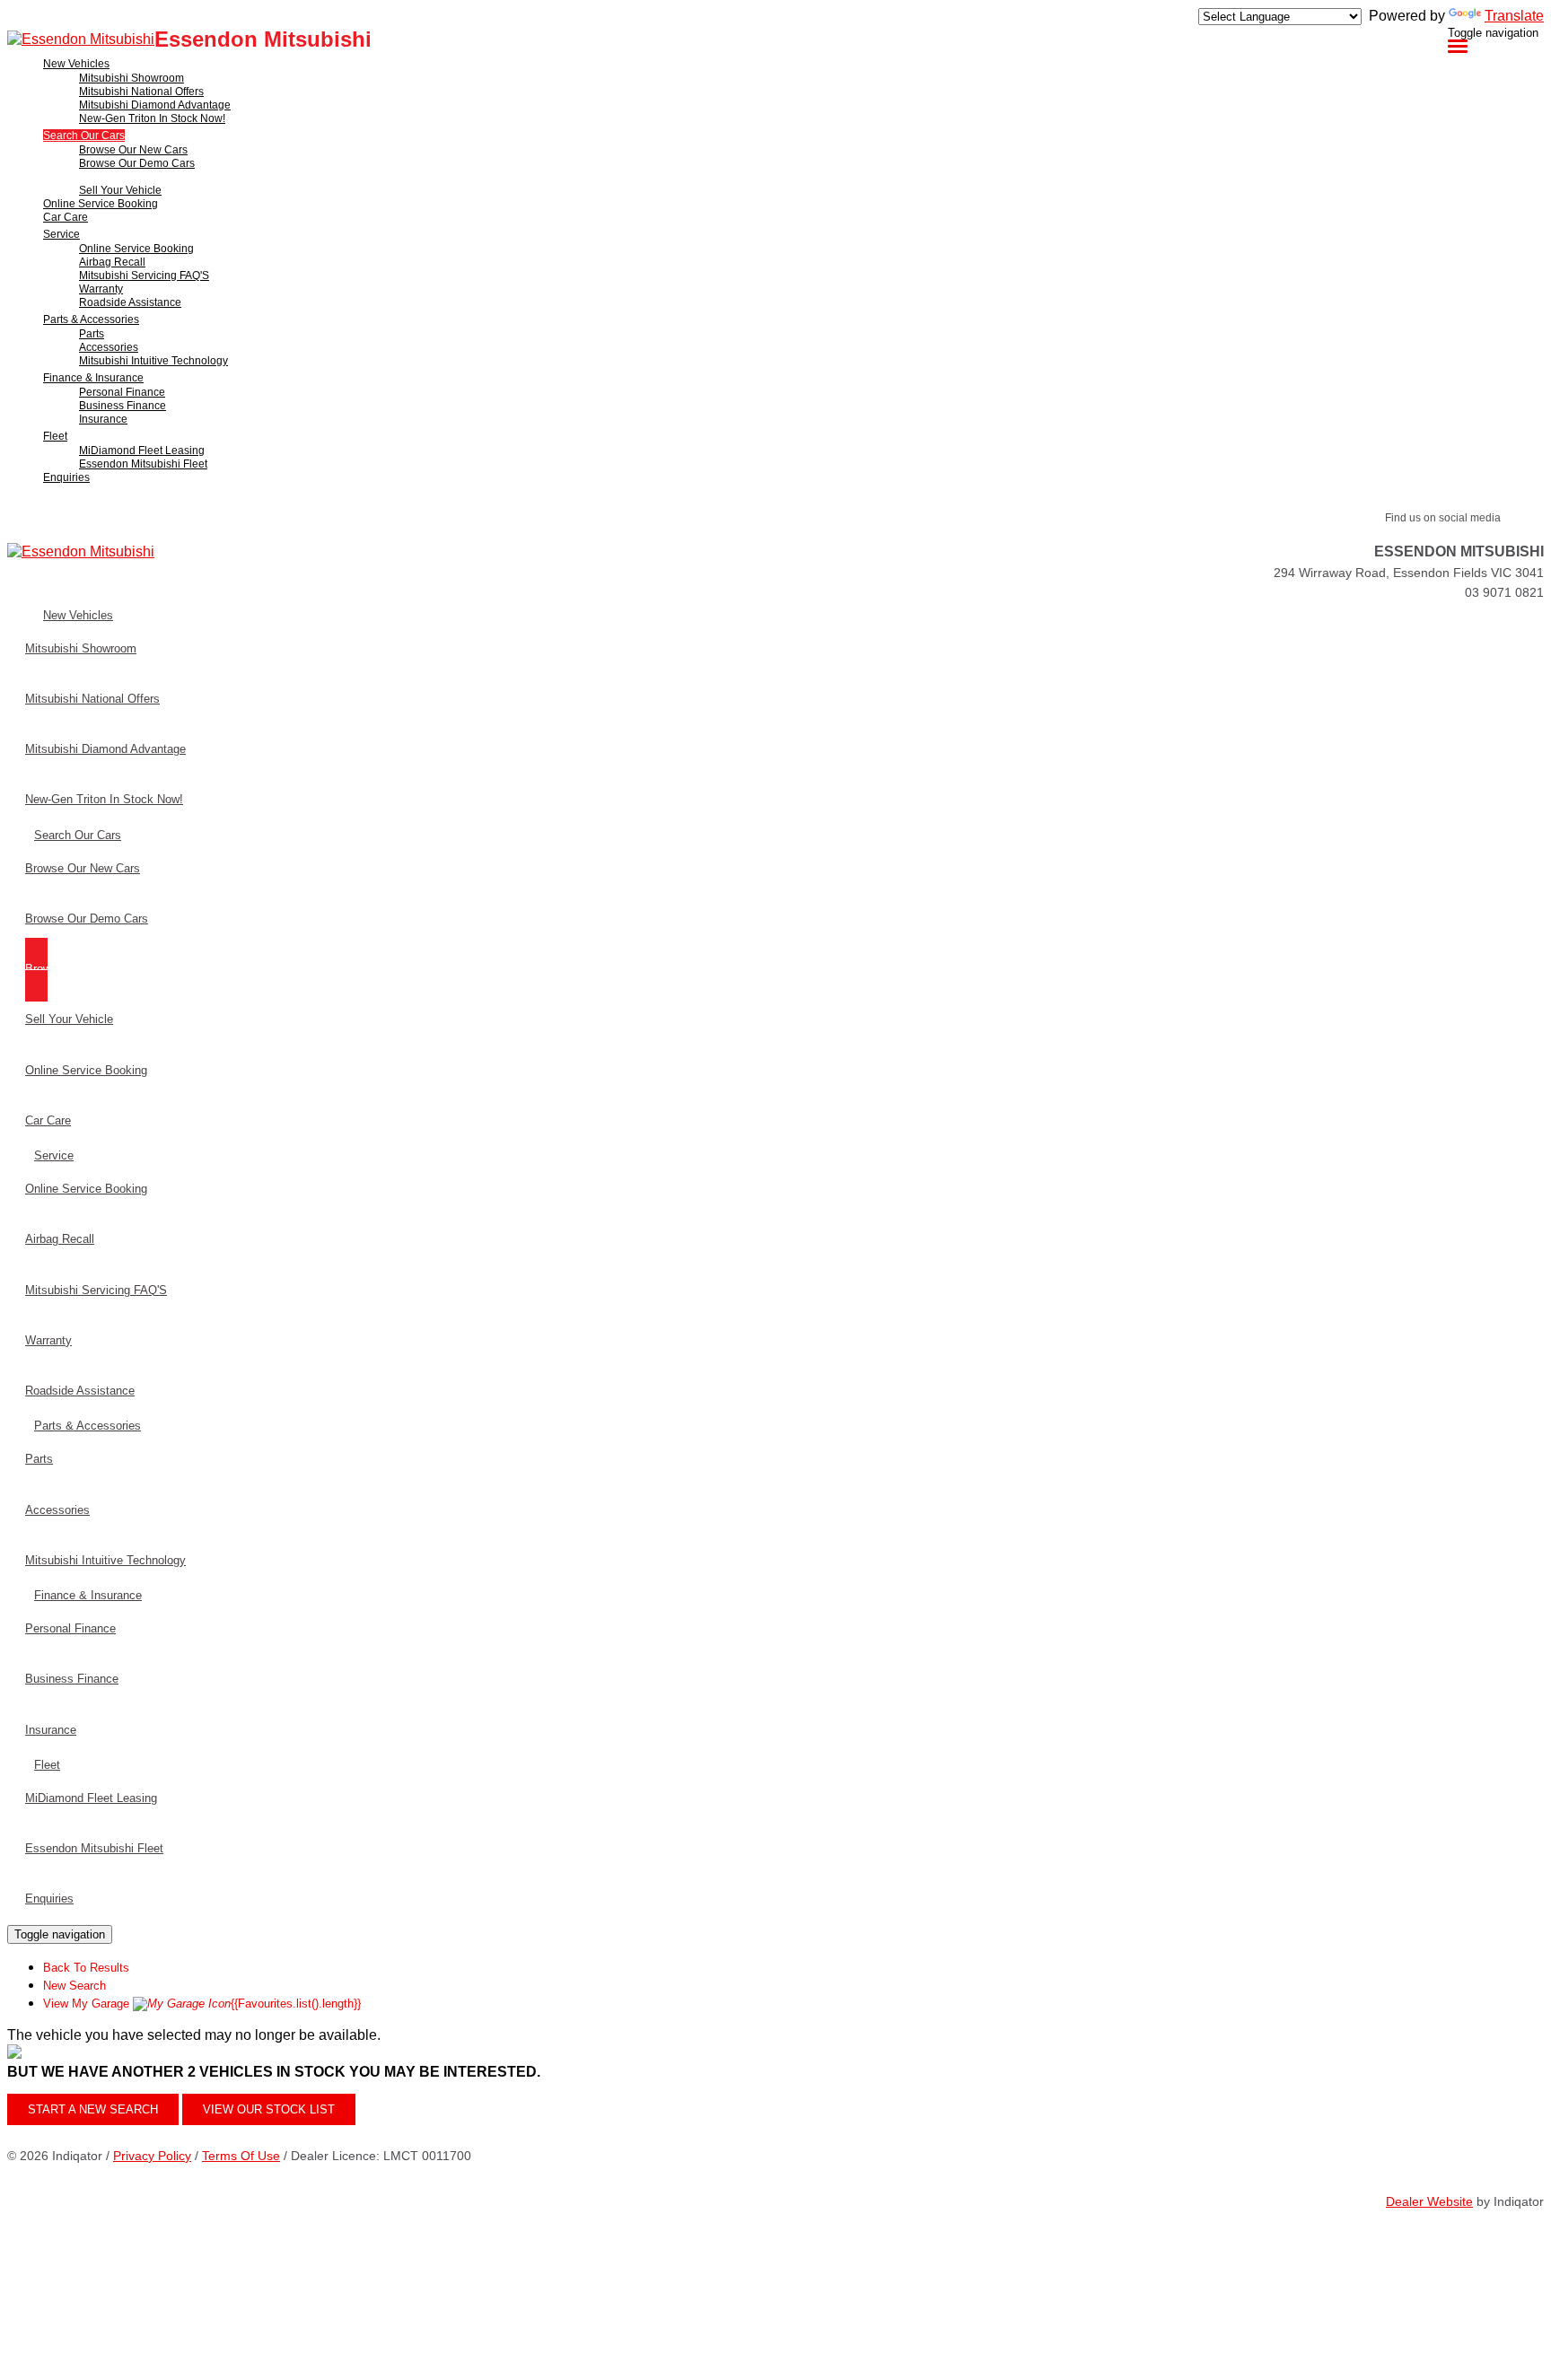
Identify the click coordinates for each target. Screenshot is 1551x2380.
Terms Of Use (241, 2156)
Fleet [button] (55, 436)
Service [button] (61, 234)
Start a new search (93, 2109)
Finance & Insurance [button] (93, 378)
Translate (1514, 16)
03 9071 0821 (1504, 592)
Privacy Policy (152, 2156)
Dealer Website (1429, 2201)
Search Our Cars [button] (84, 136)
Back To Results (86, 1968)
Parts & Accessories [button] (91, 319)
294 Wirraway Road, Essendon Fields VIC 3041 (1409, 573)
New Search (74, 1986)
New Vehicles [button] (76, 64)
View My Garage (202, 2004)
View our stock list (269, 2109)
